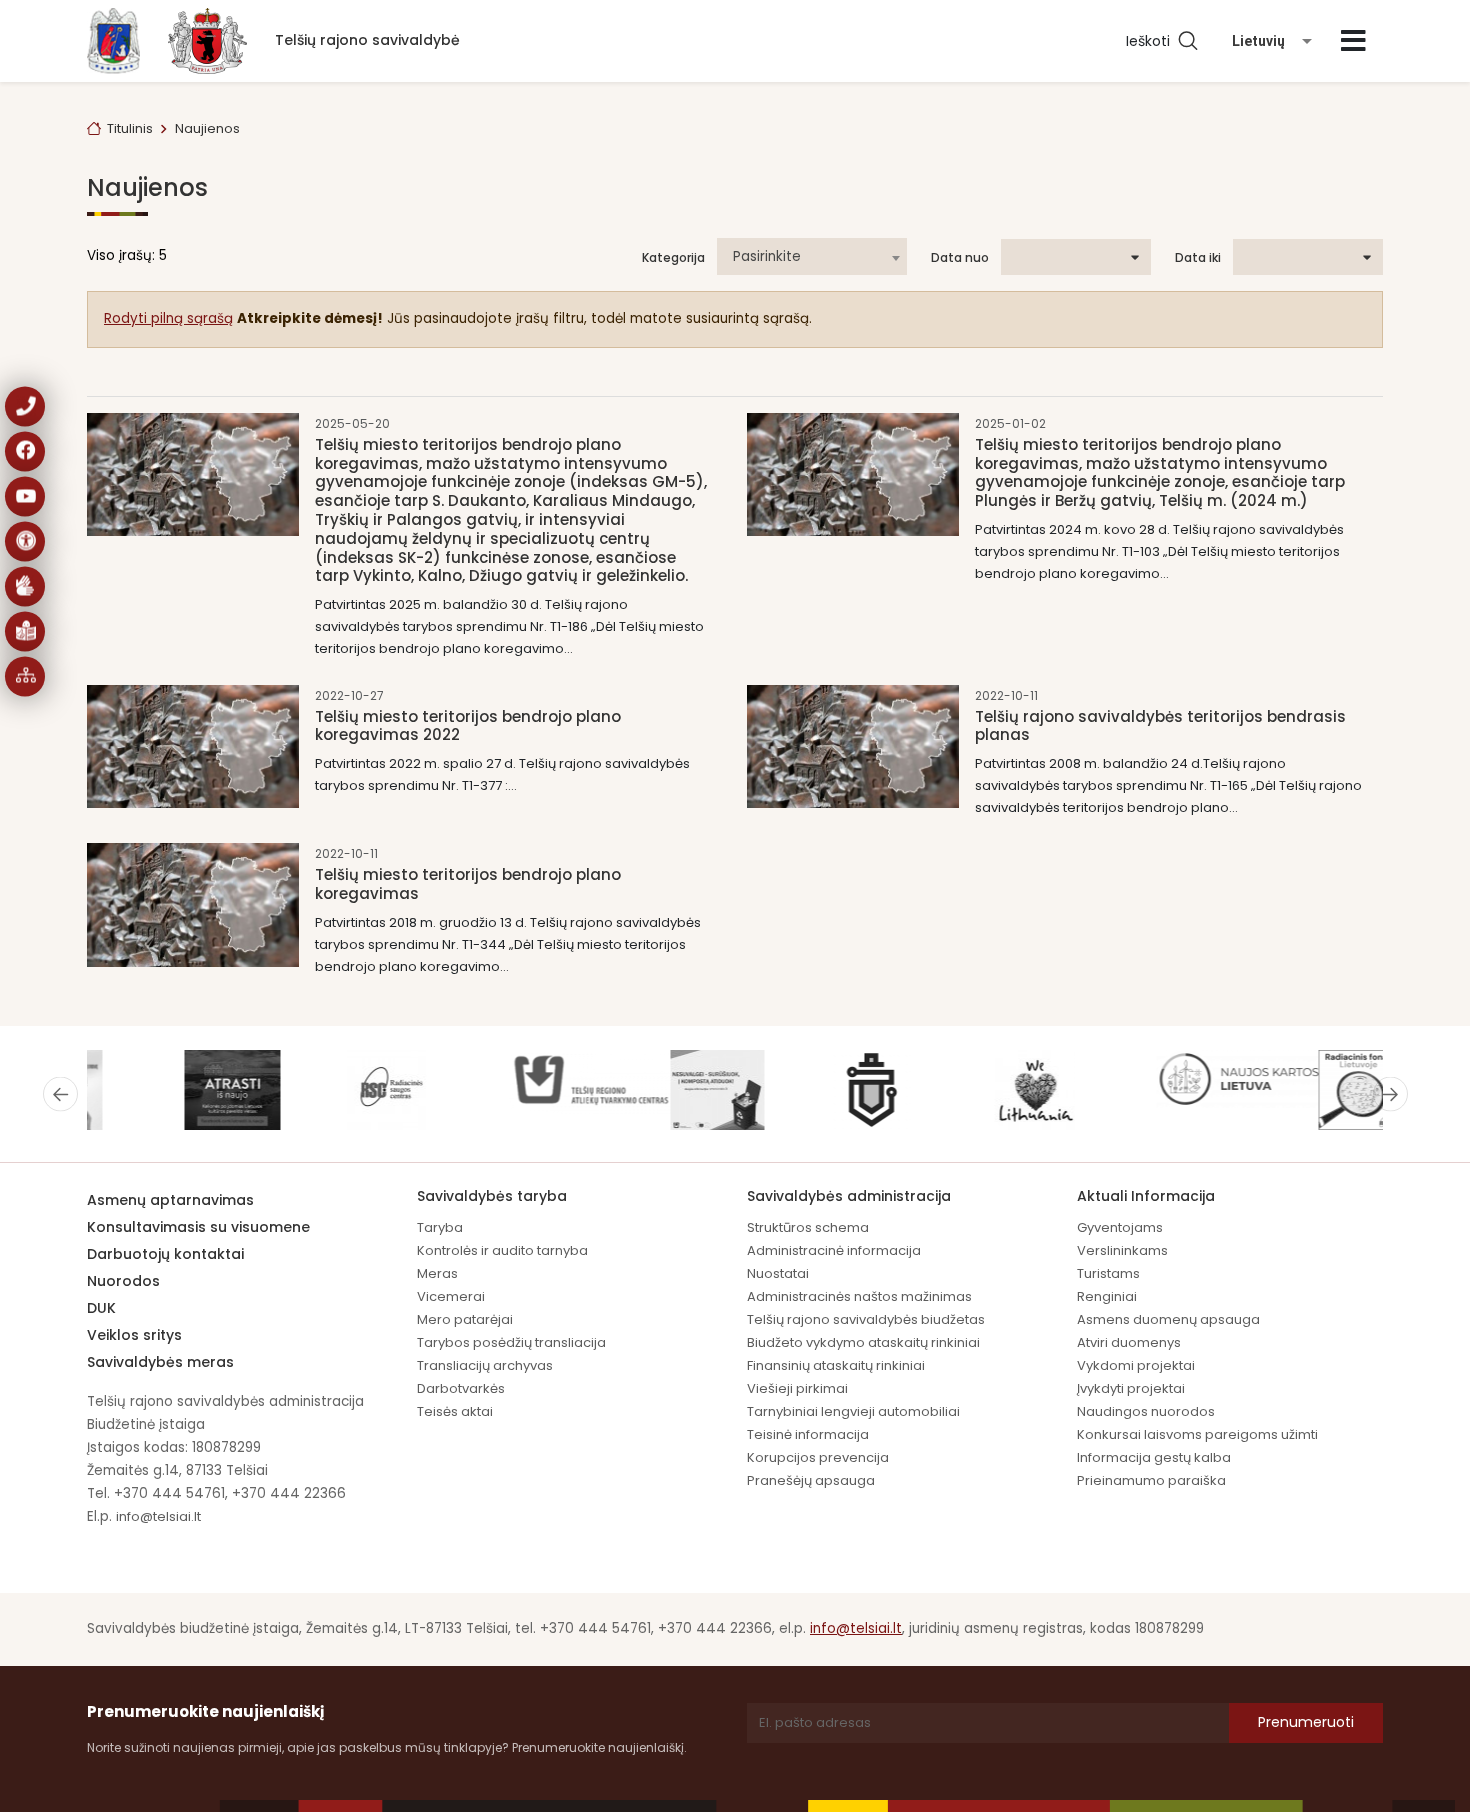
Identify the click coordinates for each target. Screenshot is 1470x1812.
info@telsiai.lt (158, 1516)
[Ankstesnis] (60, 1094)
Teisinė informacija (808, 1434)
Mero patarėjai (465, 1319)
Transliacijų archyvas (485, 1365)
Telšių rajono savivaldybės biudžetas (866, 1319)
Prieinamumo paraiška (1151, 1480)
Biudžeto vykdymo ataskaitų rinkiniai (863, 1342)
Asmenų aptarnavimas (170, 1200)
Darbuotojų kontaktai (165, 1254)
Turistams (1108, 1273)
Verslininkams (1122, 1250)
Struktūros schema (808, 1227)
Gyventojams (1120, 1227)
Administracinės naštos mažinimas (859, 1296)
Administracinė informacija (834, 1250)
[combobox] (812, 256)
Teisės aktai (455, 1411)
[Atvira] (1353, 41)
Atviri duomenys (1129, 1342)
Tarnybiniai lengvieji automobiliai (853, 1411)
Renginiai (1107, 1296)
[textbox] (812, 257)
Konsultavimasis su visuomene (198, 1227)
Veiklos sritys (134, 1335)
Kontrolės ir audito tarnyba (502, 1250)
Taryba (440, 1227)
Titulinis (130, 128)
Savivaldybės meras (160, 1362)
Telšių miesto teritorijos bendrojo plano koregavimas (468, 884)
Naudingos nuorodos (1146, 1411)
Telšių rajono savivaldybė (367, 40)
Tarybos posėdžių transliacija (511, 1342)
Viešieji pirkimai (797, 1388)
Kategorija (673, 258)
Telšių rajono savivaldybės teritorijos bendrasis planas (1160, 726)
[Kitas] (1390, 1094)
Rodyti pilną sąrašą (168, 318)
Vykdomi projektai (1136, 1365)
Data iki (1198, 258)
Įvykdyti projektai (1131, 1388)
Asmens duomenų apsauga (1168, 1319)
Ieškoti (1152, 41)
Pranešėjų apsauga (811, 1480)
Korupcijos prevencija (818, 1457)
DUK (101, 1308)
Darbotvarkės (461, 1388)
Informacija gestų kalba (1154, 1457)
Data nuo (960, 258)
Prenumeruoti (1306, 1722)
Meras (437, 1273)
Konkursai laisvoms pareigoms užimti (1197, 1434)
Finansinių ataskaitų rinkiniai (836, 1365)
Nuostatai (778, 1273)
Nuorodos (123, 1281)
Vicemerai (451, 1296)
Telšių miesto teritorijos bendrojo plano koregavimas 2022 (468, 726)
